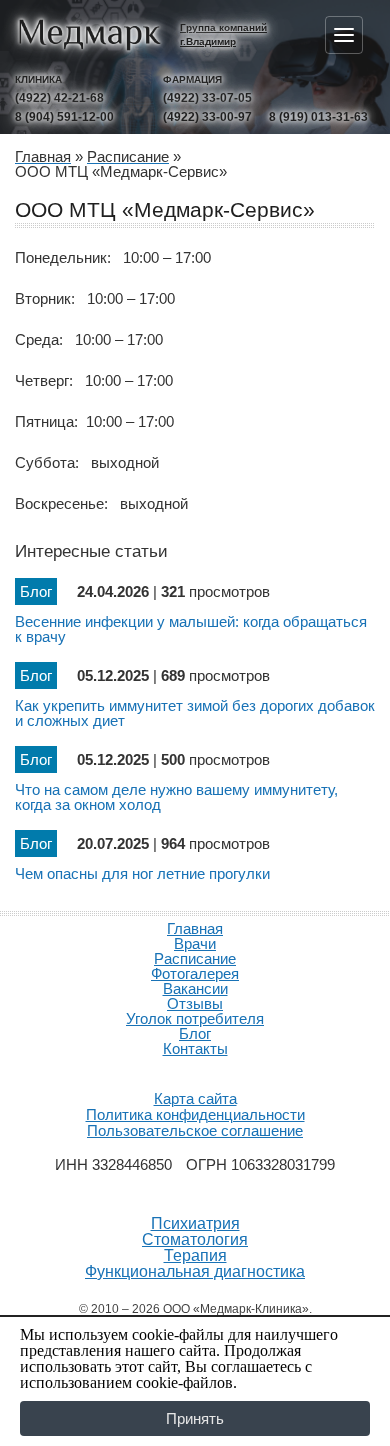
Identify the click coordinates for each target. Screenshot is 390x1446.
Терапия (195, 1256)
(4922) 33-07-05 (207, 98)
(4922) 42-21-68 (59, 98)
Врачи (195, 943)
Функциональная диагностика (195, 1272)
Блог (195, 1033)
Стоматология (195, 1240)
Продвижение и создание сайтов (195, 1072)
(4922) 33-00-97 (207, 117)
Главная (195, 928)
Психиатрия (195, 1224)
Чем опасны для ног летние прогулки (142, 873)
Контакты (195, 1048)
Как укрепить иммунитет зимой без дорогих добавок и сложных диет (195, 713)
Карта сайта (195, 1098)
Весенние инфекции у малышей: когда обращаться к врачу (191, 629)
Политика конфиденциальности (195, 1114)
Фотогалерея (195, 973)
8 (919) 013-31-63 (318, 117)
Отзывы (195, 1003)
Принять (195, 1418)
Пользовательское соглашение (195, 1130)
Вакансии (195, 988)
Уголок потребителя (195, 1018)
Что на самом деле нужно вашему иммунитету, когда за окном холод (176, 797)
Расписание (195, 958)
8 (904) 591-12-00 (64, 117)
